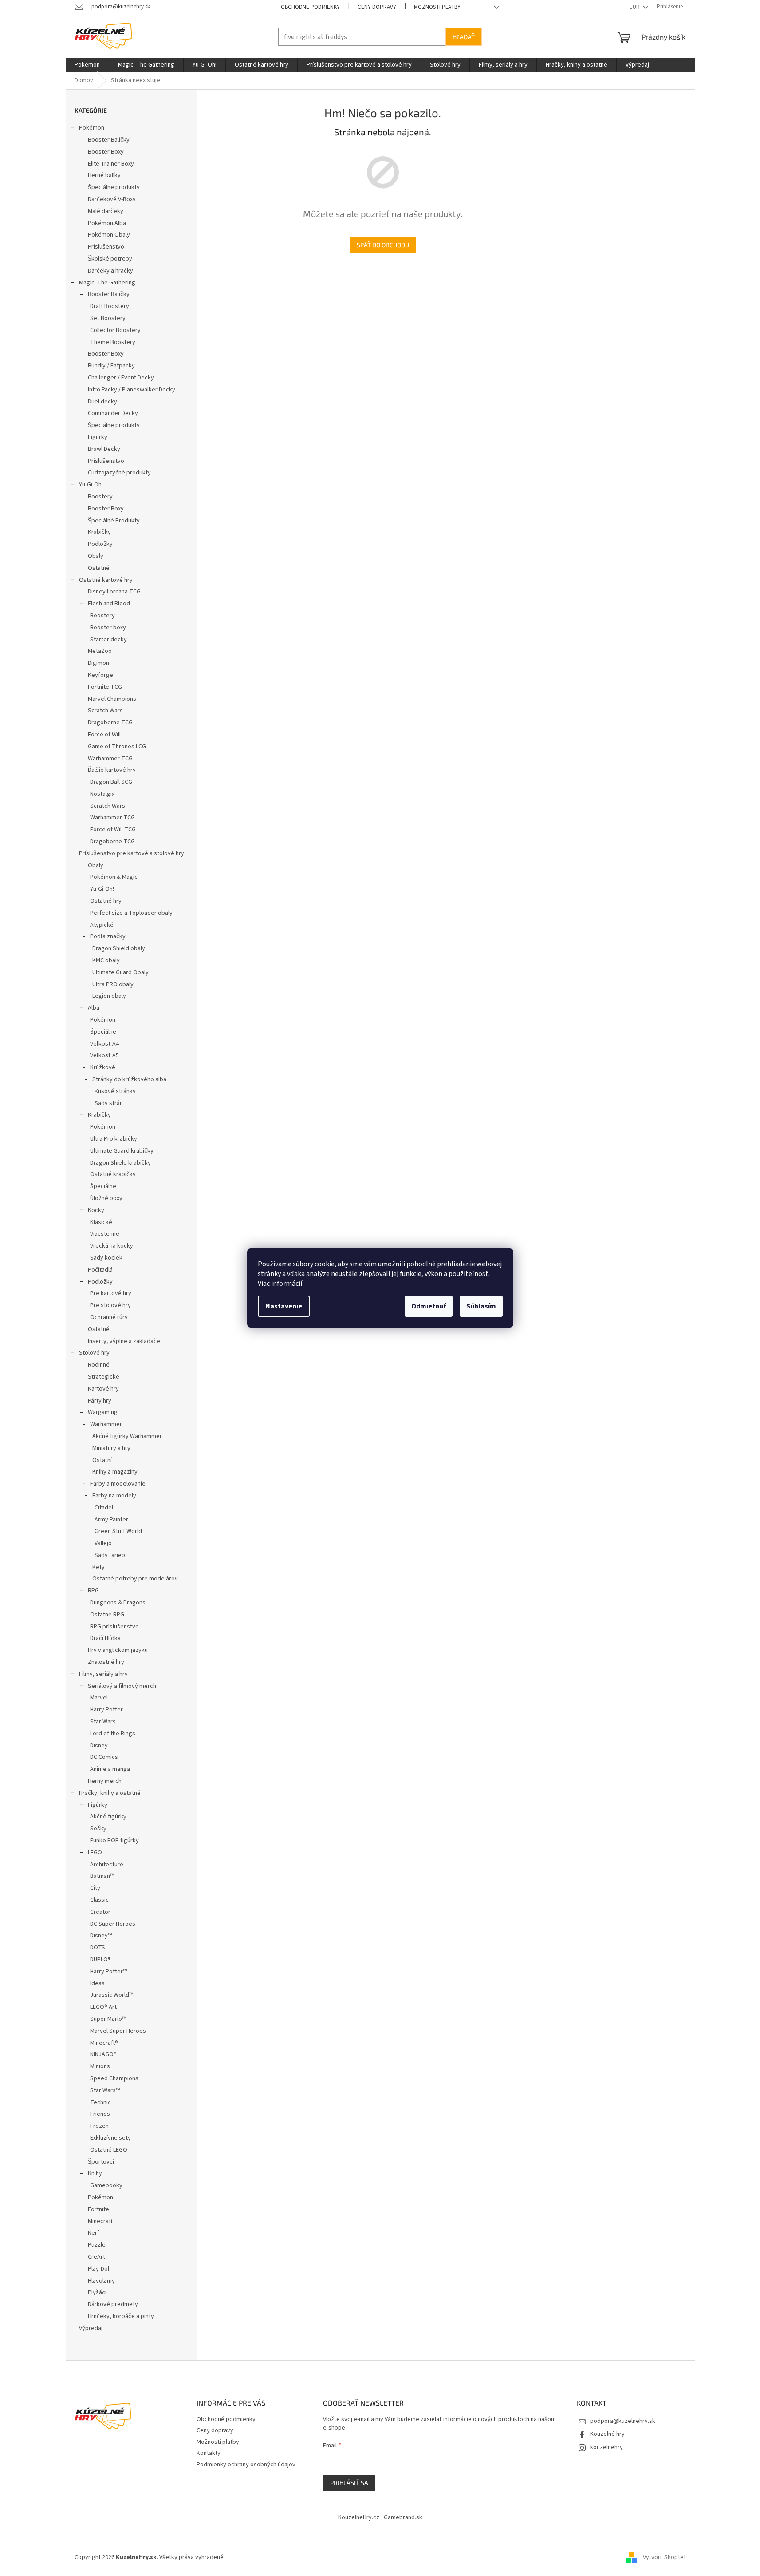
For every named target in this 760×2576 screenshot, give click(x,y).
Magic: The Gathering (107, 283)
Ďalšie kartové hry (112, 770)
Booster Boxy (106, 152)
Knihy (95, 2173)
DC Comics (104, 1757)
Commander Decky (113, 413)
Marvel (99, 1698)
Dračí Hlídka (105, 1638)
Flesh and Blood (109, 604)
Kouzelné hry (607, 2434)
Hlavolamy (101, 2281)
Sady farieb (110, 1555)
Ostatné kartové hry (106, 580)
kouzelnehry (606, 2447)
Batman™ (102, 1876)
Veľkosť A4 (104, 1044)
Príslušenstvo (106, 247)
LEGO (95, 1853)
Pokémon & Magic (114, 877)
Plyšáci (97, 2292)
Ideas (97, 1983)
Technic (100, 2102)
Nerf (94, 2233)
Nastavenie (284, 1306)
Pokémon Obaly (109, 235)
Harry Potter (106, 1710)
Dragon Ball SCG (111, 782)
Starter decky (108, 640)
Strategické (104, 1377)
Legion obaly (109, 996)
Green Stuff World (118, 1531)
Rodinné (99, 1365)
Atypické (102, 925)
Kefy (98, 1567)
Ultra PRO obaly (113, 984)
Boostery (100, 497)
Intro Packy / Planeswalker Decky (132, 390)
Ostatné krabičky (113, 1174)
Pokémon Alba (107, 223)
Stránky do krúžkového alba (129, 1079)
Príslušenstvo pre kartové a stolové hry (132, 853)
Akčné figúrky (108, 1817)
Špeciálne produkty (114, 187)
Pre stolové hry (110, 1305)
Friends (100, 2114)
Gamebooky (106, 2185)
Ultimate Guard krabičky (122, 1151)
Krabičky (99, 532)
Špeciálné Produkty (114, 521)
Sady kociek (106, 1258)
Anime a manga (110, 1769)
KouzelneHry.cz (359, 2517)
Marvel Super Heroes (118, 2031)
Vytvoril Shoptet (664, 2557)
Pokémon (92, 128)
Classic (99, 1900)
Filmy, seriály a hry (103, 1674)
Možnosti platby (437, 7)
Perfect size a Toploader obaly (131, 913)
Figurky (98, 437)
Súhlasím (481, 1306)
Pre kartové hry (111, 1293)
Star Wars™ (105, 2090)
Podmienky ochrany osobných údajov (246, 2465)
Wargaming (103, 1412)
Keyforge (100, 675)
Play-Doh (99, 2269)
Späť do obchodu (383, 245)
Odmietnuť (429, 1306)
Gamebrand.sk (403, 2517)
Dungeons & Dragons (118, 1603)
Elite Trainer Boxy (111, 164)
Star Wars (103, 1722)
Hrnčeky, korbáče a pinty (121, 2316)
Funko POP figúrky (114, 1841)
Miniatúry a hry (111, 1448)
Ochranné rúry (109, 1317)
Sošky (98, 1829)
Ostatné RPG (107, 1615)
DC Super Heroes (113, 1924)
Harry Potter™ (108, 1972)
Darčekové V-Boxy (112, 199)
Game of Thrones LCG (117, 747)
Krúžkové (103, 1067)
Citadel (104, 1508)
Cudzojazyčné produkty (119, 473)
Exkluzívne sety (110, 2138)
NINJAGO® (103, 2054)
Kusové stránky (115, 1091)
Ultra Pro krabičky (114, 1139)
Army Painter (111, 1520)
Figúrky (98, 1805)
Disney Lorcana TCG (114, 592)
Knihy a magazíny (115, 1472)
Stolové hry (94, 1353)
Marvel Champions (112, 699)
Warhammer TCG (110, 759)
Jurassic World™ (112, 1995)
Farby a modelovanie (118, 1484)
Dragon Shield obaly (119, 948)
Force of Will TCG (113, 830)
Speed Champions (114, 2078)
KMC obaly (106, 960)
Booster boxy (108, 628)
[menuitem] (87, 65)
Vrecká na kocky (112, 1246)
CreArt (96, 2257)
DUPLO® (100, 1960)
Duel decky (102, 402)
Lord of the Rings (113, 1734)
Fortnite (98, 2209)
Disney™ (101, 1936)
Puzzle (97, 2245)
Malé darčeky (106, 211)
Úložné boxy (106, 1198)
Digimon (98, 663)
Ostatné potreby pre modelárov (135, 1579)
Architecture (107, 1865)
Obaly (96, 556)
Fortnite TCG (105, 687)
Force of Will (104, 735)
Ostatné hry (106, 901)
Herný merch (105, 1781)
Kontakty (209, 2453)
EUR (635, 7)
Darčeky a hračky (110, 271)
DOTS (98, 1948)
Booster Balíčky (109, 140)
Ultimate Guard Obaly (120, 972)
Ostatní (102, 1460)
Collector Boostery (115, 330)
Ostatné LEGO (109, 2150)
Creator (100, 1912)
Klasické (101, 1222)
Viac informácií (280, 1284)
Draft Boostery (110, 306)
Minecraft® (104, 2043)
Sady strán (109, 1103)
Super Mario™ (108, 2019)
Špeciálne (103, 1032)
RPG (93, 1591)
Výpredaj (91, 2328)
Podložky (100, 544)
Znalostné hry (106, 1662)
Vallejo (103, 1543)
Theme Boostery (113, 342)
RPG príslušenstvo (114, 1627)
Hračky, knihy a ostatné (110, 1793)
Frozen (99, 2126)
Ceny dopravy (377, 7)
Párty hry (100, 1401)
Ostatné (99, 568)
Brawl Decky (104, 449)
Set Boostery (108, 318)
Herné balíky (104, 175)
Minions (100, 2066)
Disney (99, 1746)
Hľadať (464, 37)
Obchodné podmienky (310, 7)
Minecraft (100, 2221)
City (95, 1888)
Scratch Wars (105, 711)
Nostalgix (102, 794)
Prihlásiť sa (349, 2483)
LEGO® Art (103, 2007)
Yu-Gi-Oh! (91, 485)
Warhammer (106, 1424)
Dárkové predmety (113, 2304)
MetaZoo (100, 651)
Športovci (101, 2162)
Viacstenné (105, 1234)
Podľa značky (108, 936)
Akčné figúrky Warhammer (127, 1436)
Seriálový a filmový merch (122, 1686)
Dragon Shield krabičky (120, 1163)
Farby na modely (114, 1496)
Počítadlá (100, 1270)
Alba (94, 1008)
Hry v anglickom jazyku (118, 1650)
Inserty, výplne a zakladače (124, 1341)
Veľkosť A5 (104, 1055)
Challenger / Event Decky (121, 378)
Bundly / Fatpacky (111, 366)
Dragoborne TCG (110, 723)
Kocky (96, 1210)
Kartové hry (103, 1389)
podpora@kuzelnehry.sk (623, 2421)
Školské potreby (110, 259)
